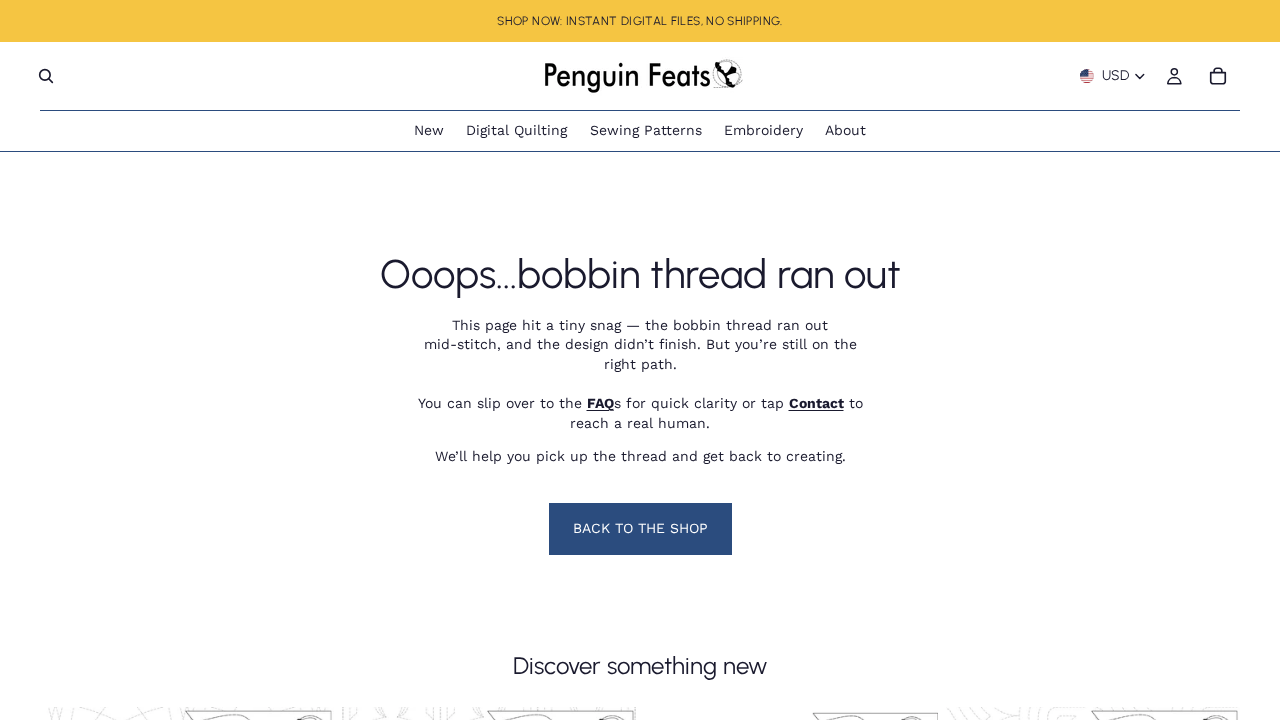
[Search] (46, 76)
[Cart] (1218, 76)
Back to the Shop (640, 528)
